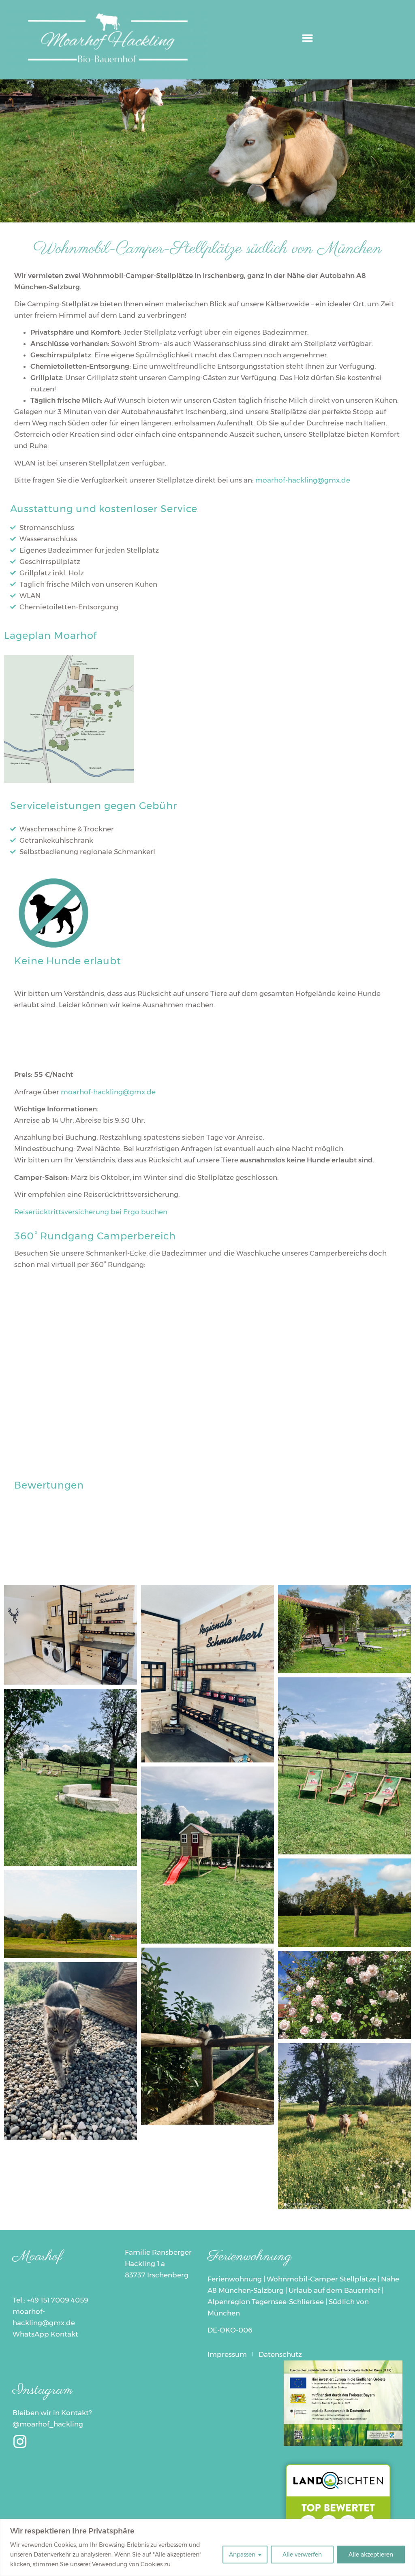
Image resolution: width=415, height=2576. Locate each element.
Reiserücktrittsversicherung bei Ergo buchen (91, 1212)
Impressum (227, 2354)
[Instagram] (20, 2442)
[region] (207, 2547)
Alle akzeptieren (371, 2555)
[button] (307, 38)
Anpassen (242, 2555)
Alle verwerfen (302, 2555)
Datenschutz (280, 2354)
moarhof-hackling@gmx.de (303, 480)
